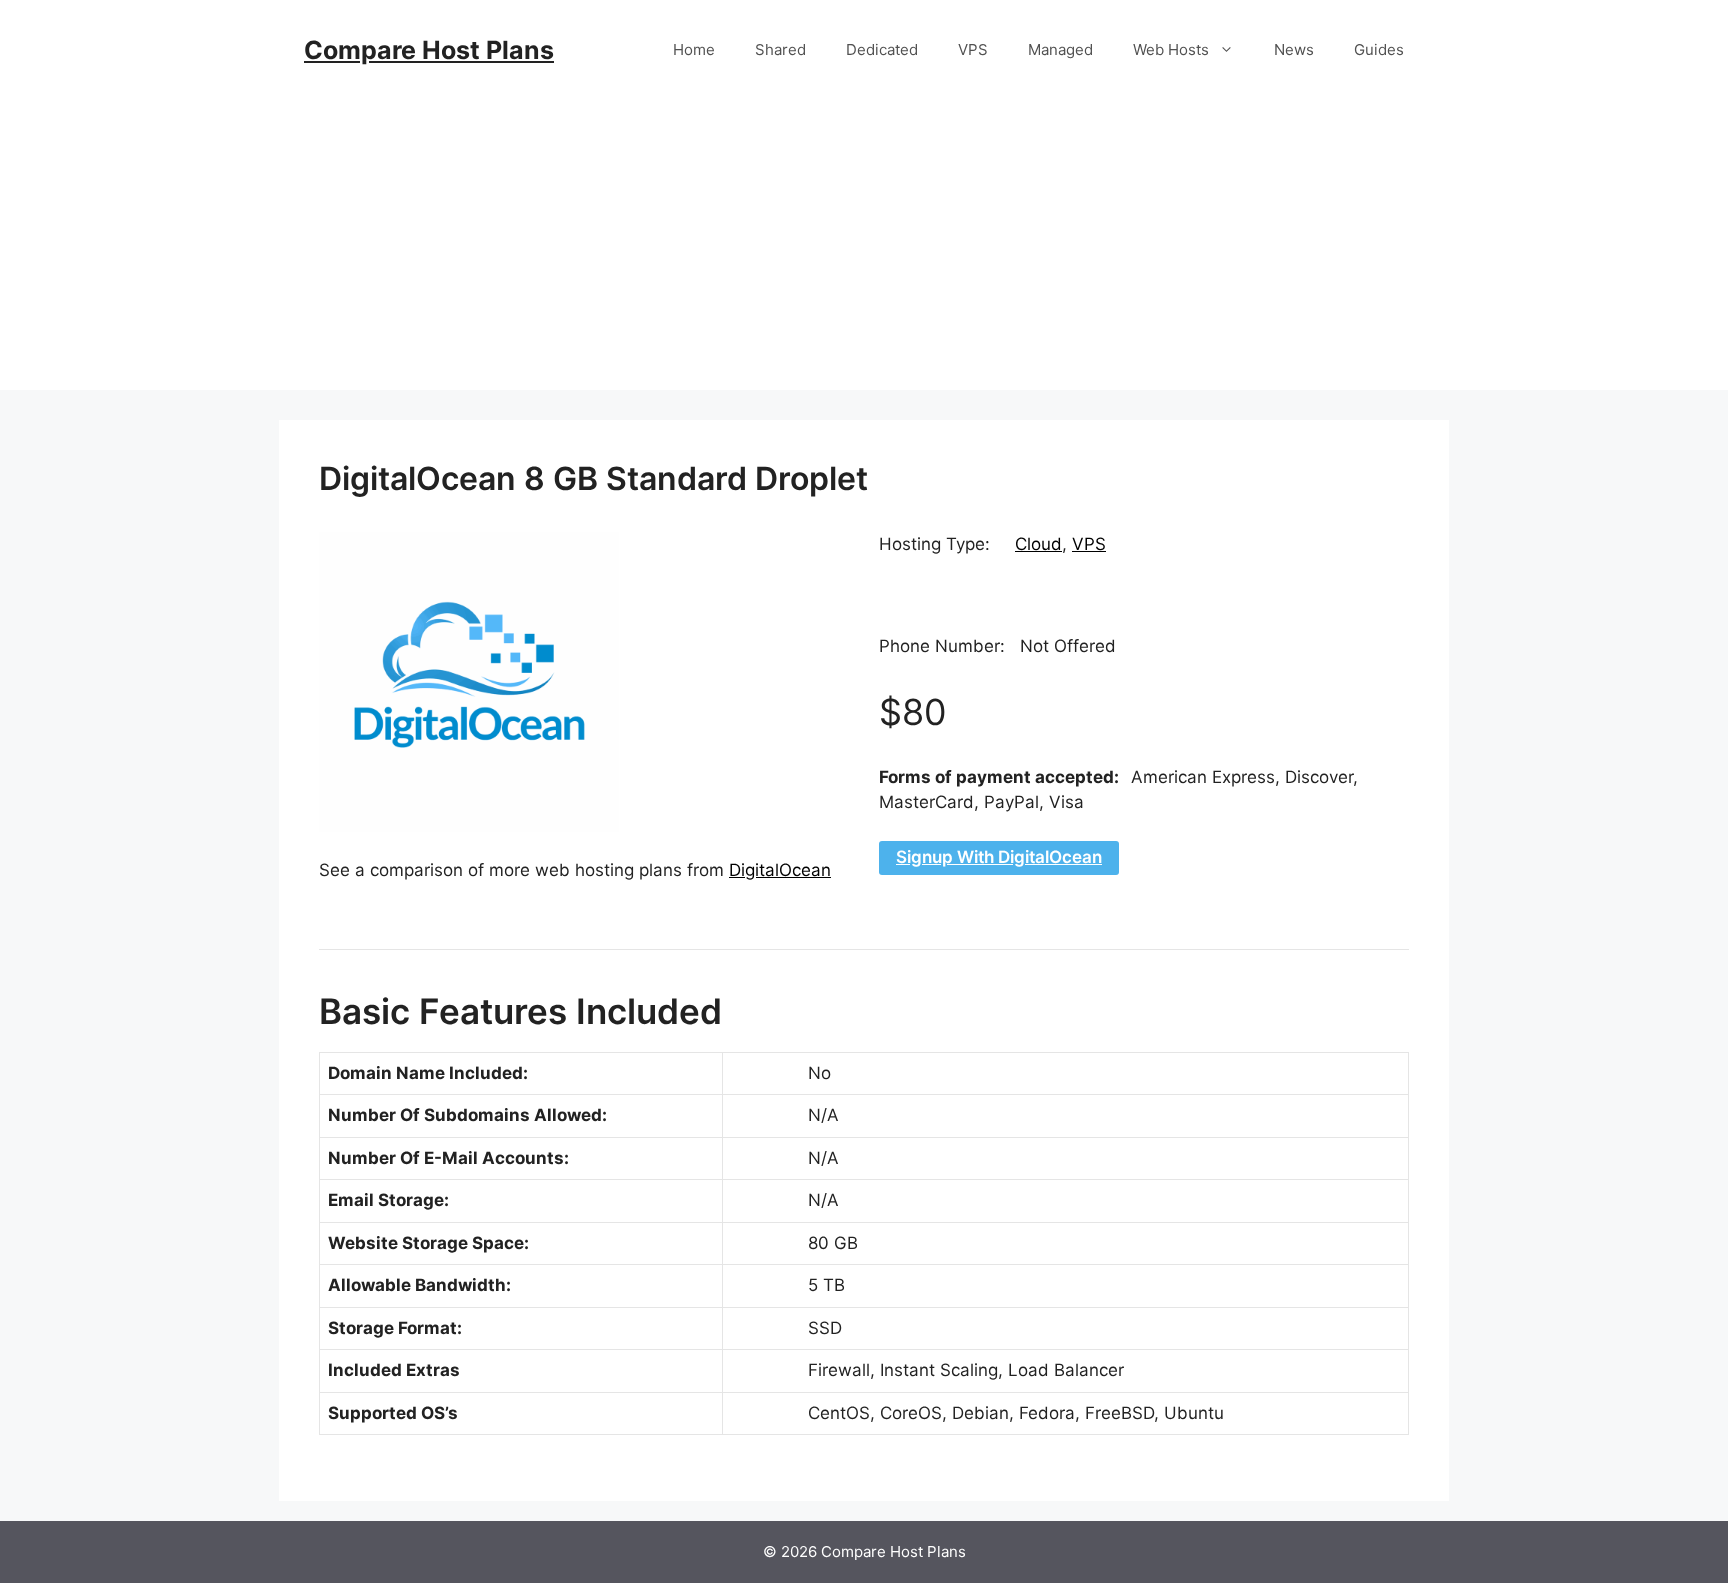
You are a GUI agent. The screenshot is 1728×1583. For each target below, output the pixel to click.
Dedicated (882, 49)
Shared (780, 49)
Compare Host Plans (429, 50)
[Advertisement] (864, 250)
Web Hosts (1171, 49)
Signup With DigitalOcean (999, 857)
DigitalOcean (780, 870)
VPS (973, 49)
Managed (1060, 49)
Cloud (1038, 544)
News (1294, 49)
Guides (1379, 49)
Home (694, 49)
